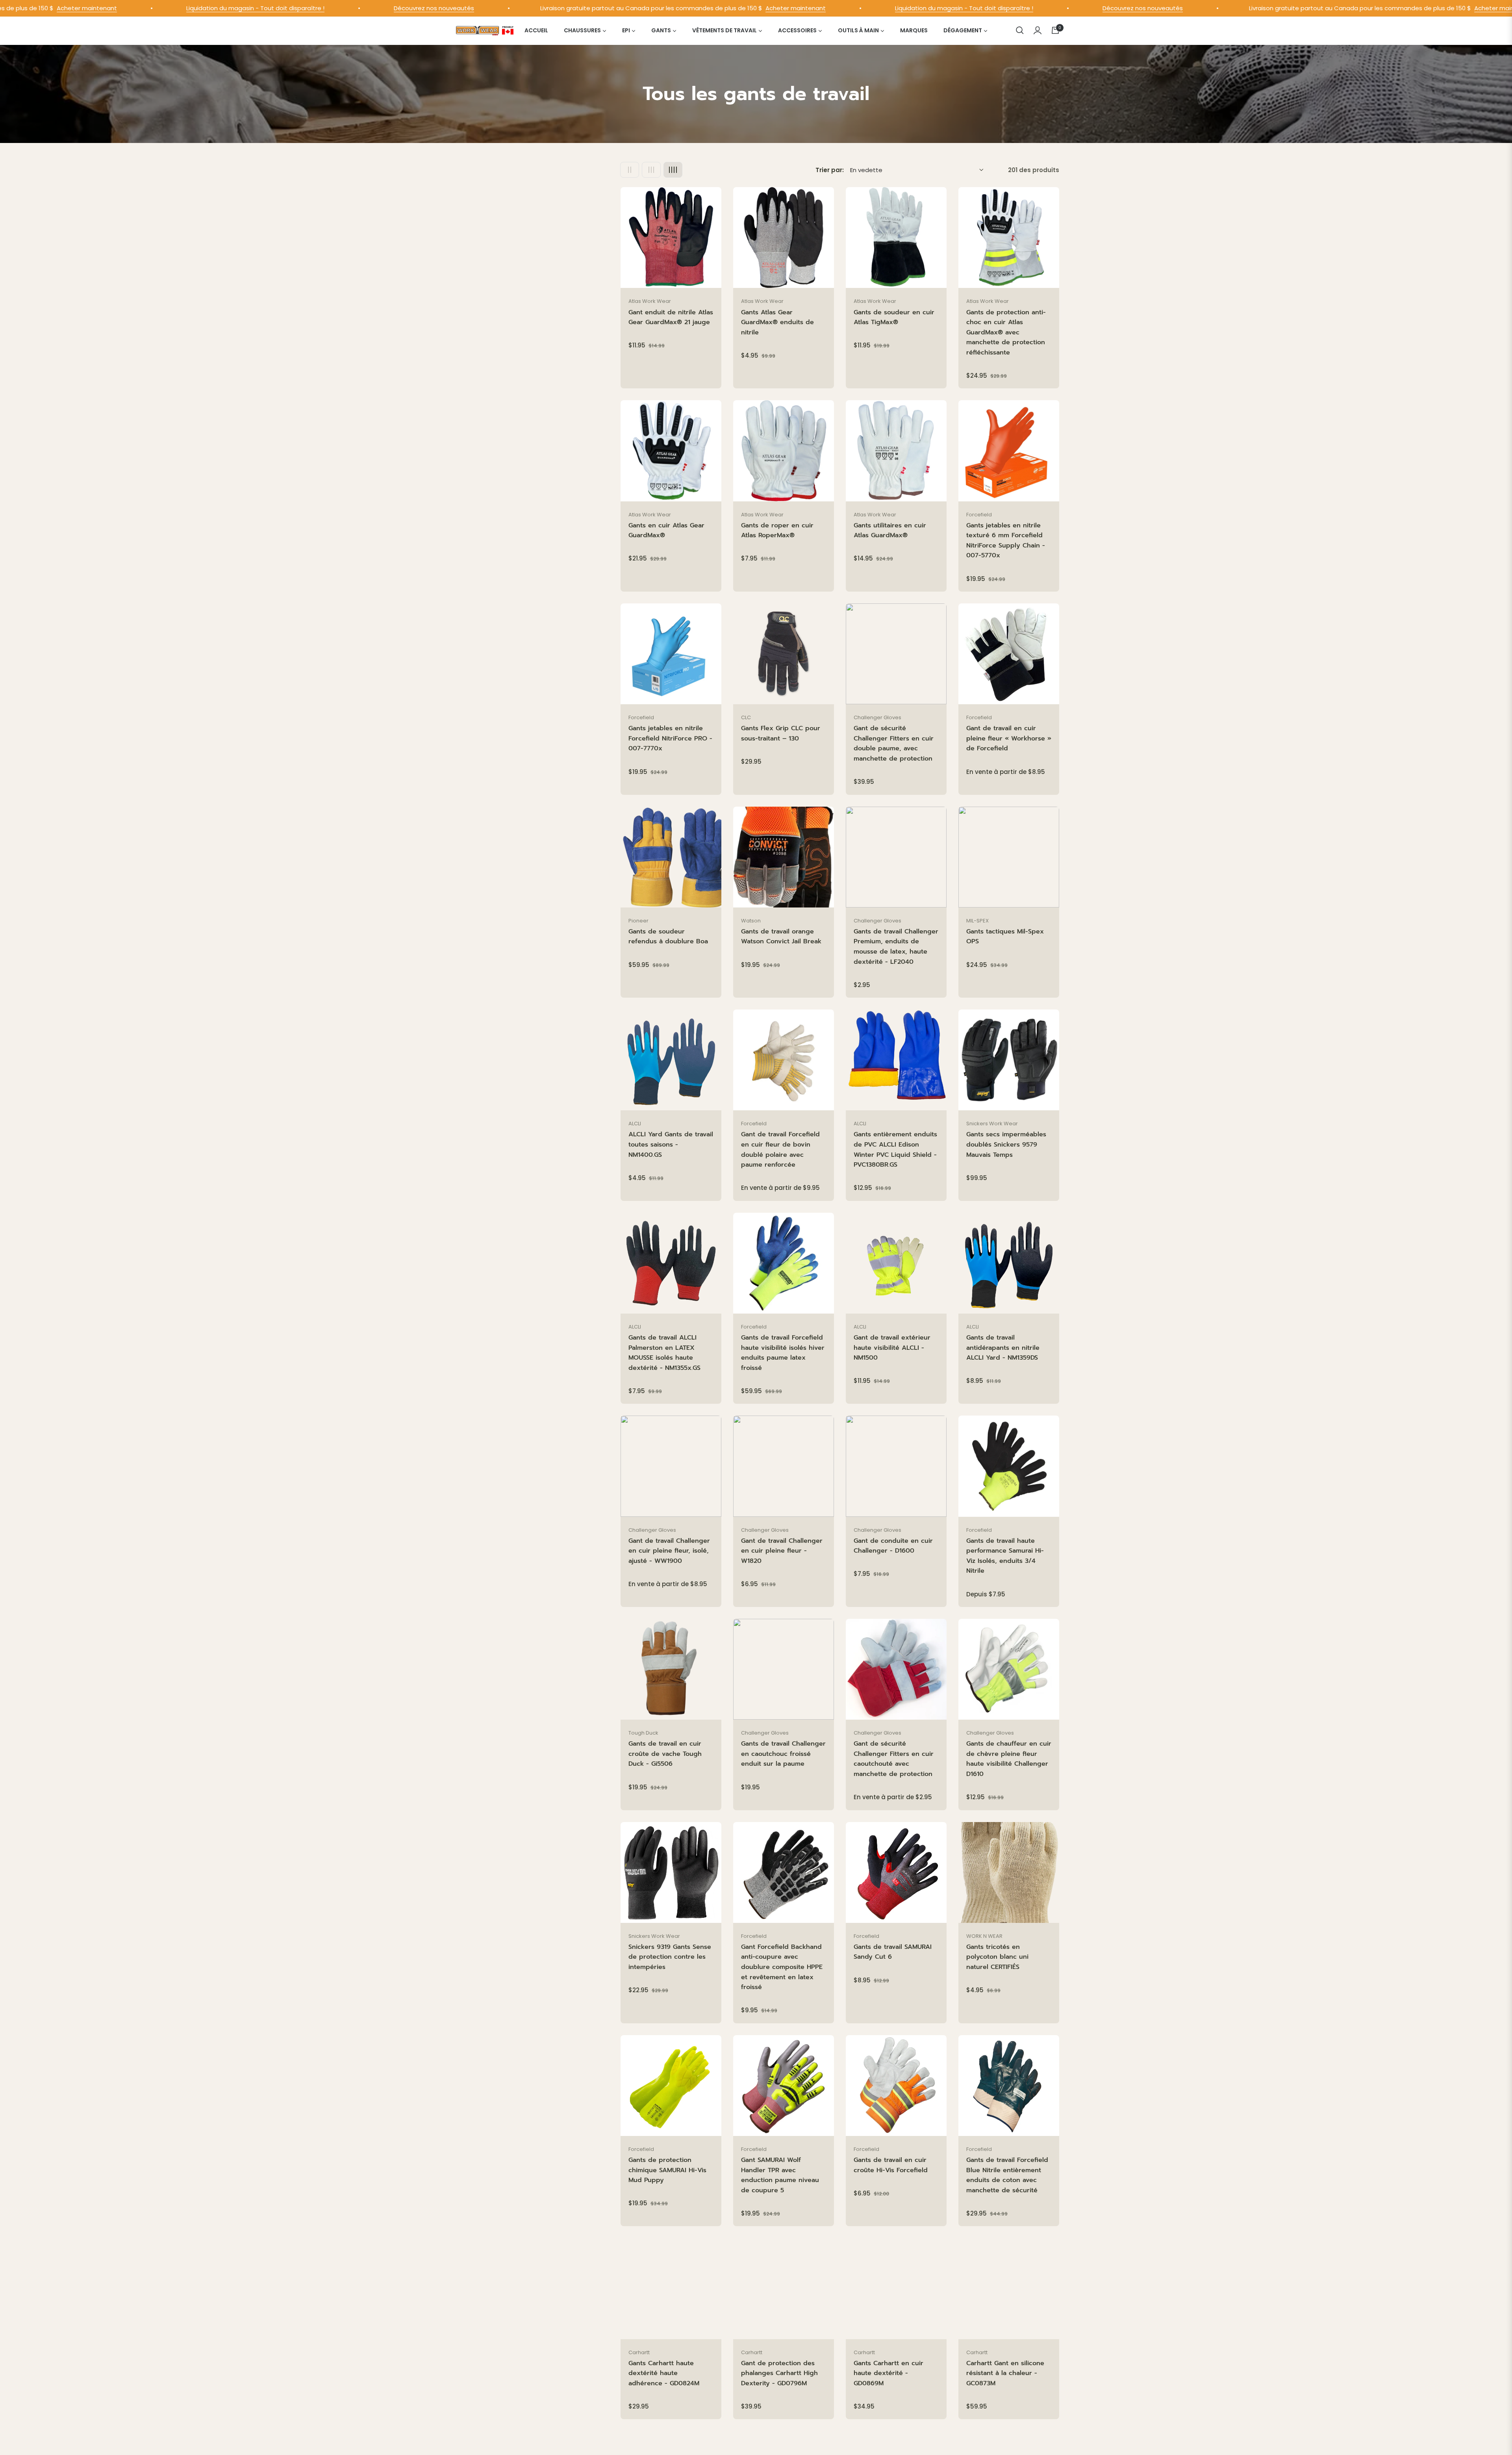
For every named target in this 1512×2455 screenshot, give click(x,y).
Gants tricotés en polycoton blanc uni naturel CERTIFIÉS (997, 1957)
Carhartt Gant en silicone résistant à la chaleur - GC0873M (1005, 2373)
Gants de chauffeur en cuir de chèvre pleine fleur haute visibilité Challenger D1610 (1009, 1759)
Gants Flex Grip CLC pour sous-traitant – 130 (781, 733)
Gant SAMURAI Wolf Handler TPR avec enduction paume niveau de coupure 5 (780, 2175)
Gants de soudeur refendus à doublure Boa (668, 937)
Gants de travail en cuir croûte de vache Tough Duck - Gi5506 (665, 1754)
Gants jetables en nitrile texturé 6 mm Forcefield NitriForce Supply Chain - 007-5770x (1006, 541)
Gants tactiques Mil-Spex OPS (1005, 937)
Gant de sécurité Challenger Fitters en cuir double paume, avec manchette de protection (894, 743)
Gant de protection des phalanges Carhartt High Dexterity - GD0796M (779, 2373)
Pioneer (638, 921)
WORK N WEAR (984, 1936)
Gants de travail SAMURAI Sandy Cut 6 (893, 1952)
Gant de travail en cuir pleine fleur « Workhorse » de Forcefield (1009, 738)
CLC (746, 717)
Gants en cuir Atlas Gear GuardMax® (666, 531)
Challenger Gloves (877, 717)
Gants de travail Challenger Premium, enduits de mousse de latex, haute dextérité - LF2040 (896, 947)
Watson (751, 921)
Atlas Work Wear (650, 301)
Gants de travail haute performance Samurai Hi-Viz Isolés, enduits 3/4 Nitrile (1005, 1556)
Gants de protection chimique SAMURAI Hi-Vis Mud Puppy (667, 2170)
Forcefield (979, 515)
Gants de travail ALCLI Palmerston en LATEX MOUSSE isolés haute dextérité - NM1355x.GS (664, 1353)
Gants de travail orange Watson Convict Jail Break (781, 937)
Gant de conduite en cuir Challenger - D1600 (893, 1546)
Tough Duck (643, 1733)
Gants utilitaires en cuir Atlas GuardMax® (890, 531)
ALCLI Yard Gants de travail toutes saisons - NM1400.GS (671, 1144)
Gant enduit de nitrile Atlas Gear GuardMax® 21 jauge (671, 317)
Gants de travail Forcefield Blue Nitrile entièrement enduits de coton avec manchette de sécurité (1007, 2175)
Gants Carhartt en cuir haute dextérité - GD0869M (888, 2373)
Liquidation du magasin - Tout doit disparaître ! (93, 8)
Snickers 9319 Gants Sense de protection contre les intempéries (670, 1957)
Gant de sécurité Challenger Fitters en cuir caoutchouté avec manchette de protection (894, 1759)
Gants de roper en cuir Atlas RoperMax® (777, 531)
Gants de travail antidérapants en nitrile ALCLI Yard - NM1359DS (1003, 1348)
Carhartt (639, 2352)
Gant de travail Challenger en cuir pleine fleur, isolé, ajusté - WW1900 (669, 1551)
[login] (1038, 30)
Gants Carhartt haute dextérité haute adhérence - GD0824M (664, 2373)
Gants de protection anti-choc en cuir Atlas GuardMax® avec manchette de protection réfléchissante (1006, 332)
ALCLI (635, 1124)
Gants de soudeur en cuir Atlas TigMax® (894, 317)
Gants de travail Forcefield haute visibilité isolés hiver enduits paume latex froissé (783, 1353)
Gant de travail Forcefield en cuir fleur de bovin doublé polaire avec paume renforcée (780, 1150)
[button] (1020, 30)
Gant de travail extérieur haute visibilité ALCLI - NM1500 (892, 1348)
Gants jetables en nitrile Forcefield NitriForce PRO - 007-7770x (670, 738)
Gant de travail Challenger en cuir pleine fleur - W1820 (782, 1551)
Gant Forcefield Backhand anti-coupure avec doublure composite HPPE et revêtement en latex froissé (782, 1967)
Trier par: (830, 170)
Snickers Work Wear (992, 1124)
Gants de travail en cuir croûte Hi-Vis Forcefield (891, 2165)
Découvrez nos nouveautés (271, 8)
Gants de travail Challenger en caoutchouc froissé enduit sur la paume (783, 1754)
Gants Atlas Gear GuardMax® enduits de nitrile (777, 322)
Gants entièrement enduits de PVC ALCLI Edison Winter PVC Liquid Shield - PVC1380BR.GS (895, 1150)
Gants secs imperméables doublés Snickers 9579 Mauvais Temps (1006, 1144)
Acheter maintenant (633, 8)
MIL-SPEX (977, 921)
